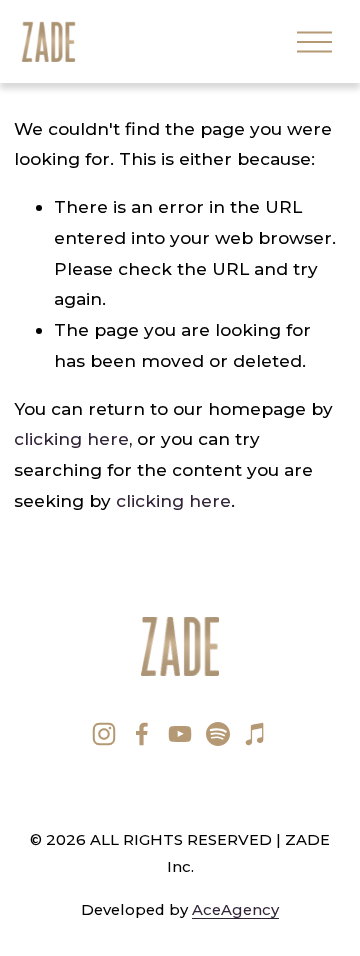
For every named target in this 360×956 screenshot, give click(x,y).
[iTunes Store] (256, 734)
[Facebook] (142, 734)
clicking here (71, 438)
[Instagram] (104, 734)
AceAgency (235, 910)
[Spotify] (218, 734)
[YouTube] (180, 734)
